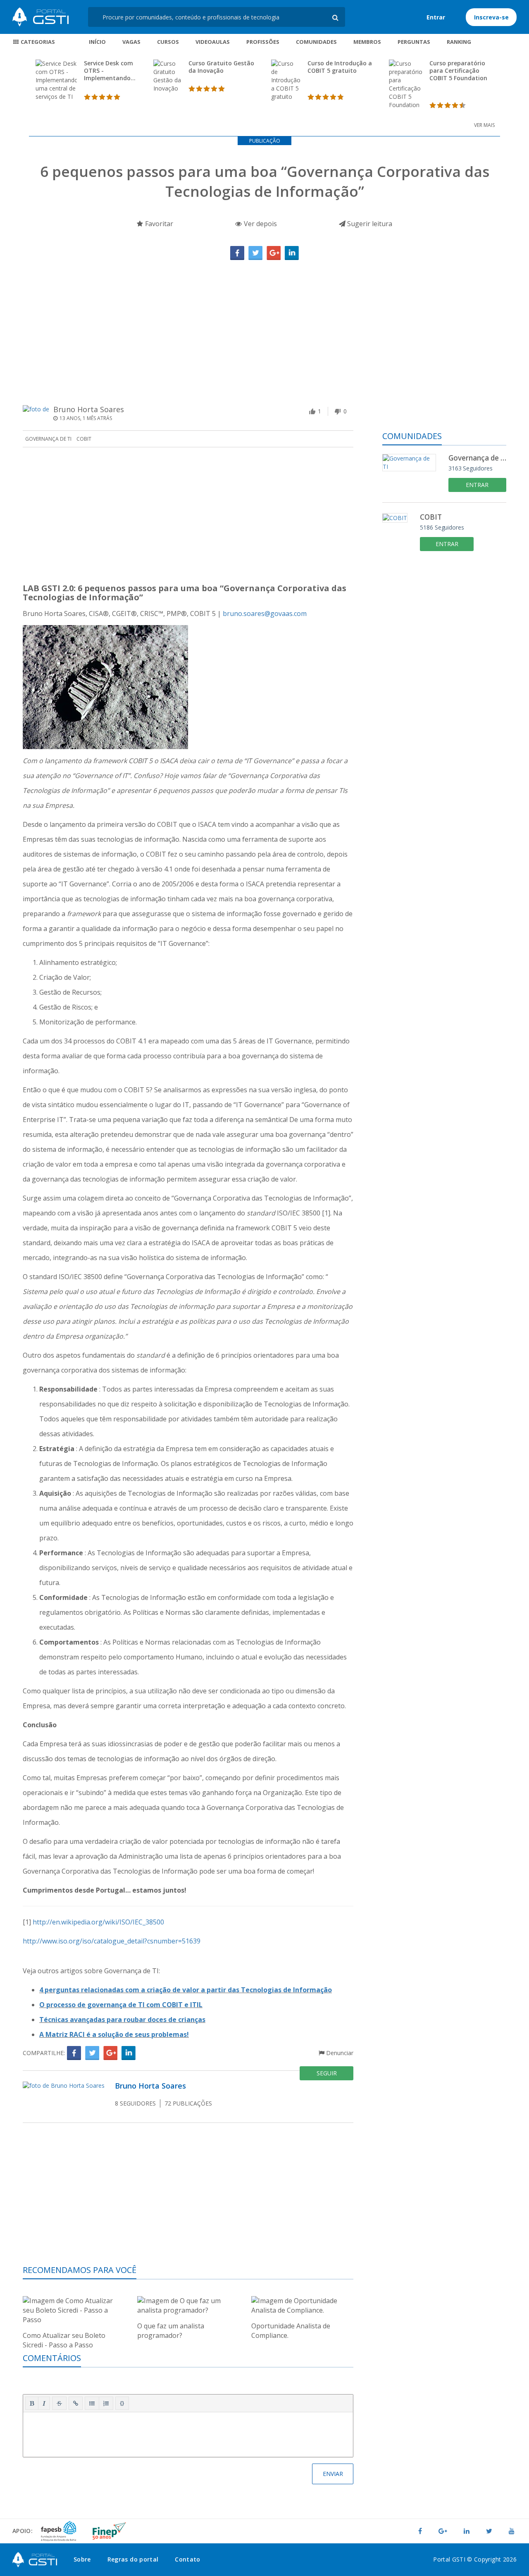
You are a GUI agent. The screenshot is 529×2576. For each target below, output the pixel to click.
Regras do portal (133, 2559)
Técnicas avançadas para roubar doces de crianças (122, 2020)
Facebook (237, 253)
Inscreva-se (491, 17)
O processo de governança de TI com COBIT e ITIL (121, 2005)
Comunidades (316, 42)
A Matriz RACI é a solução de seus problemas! (114, 2034)
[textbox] (188, 2433)
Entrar (436, 17)
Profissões (263, 42)
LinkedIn (292, 253)
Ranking (459, 42)
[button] (32, 2403)
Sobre (82, 2559)
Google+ (274, 253)
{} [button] (122, 2403)
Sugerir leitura (369, 224)
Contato (187, 2559)
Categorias (37, 42)
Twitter (255, 253)
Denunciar (339, 2053)
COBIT (84, 439)
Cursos (168, 42)
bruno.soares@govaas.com (265, 614)
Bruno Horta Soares (89, 409)
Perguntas (414, 42)
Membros (367, 42)
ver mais (484, 125)
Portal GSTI (41, 17)
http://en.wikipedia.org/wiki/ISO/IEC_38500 (98, 1922)
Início (97, 42)
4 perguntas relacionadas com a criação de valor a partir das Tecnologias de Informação (186, 1990)
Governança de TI (48, 439)
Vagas (131, 42)
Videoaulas (213, 42)
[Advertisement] (264, 322)
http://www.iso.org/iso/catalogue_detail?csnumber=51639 (112, 1941)
